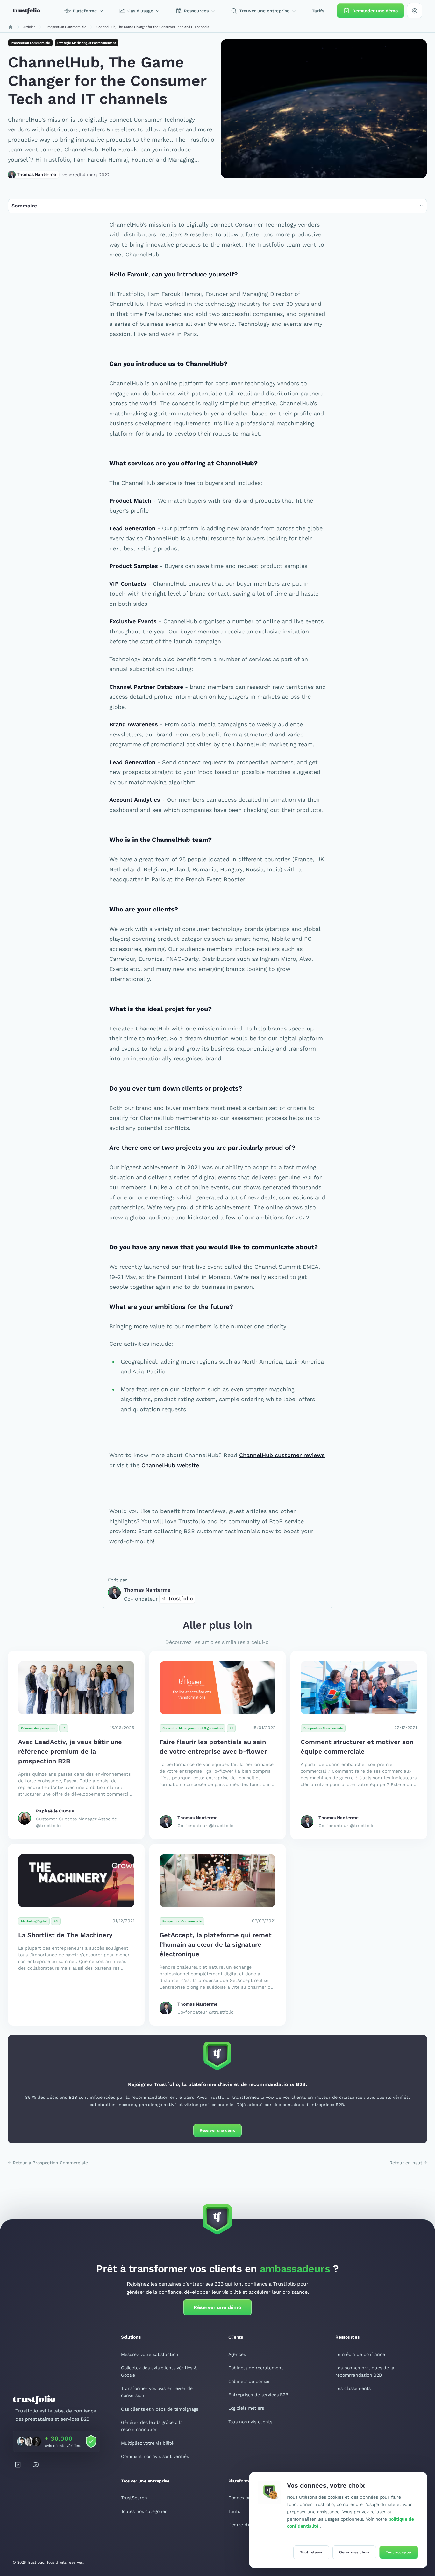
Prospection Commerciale (30, 43)
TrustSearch (134, 2498)
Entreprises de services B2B (258, 2395)
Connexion (240, 2498)
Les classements (353, 2388)
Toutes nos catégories (144, 2511)
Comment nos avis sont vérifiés (155, 2456)
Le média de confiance (360, 2354)
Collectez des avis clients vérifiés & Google (159, 2371)
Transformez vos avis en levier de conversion (157, 2392)
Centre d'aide (243, 2525)
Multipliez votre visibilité (147, 2443)
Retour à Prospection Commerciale (50, 2163)
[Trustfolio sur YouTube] (36, 2465)
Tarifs (234, 2511)
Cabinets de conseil (250, 2381)
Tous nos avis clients (250, 2422)
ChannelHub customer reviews (282, 1455)
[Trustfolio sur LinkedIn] (18, 2465)
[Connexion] (415, 11)
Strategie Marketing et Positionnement (86, 43)
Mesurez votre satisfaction (150, 2354)
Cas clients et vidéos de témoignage (160, 2409)
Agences (237, 2354)
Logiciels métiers (246, 2408)
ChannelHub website (170, 1465)
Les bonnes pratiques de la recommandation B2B (365, 2371)
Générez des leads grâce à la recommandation (152, 2426)
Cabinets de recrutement (256, 2368)
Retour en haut (406, 2163)
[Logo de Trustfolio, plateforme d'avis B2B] (26, 11)
